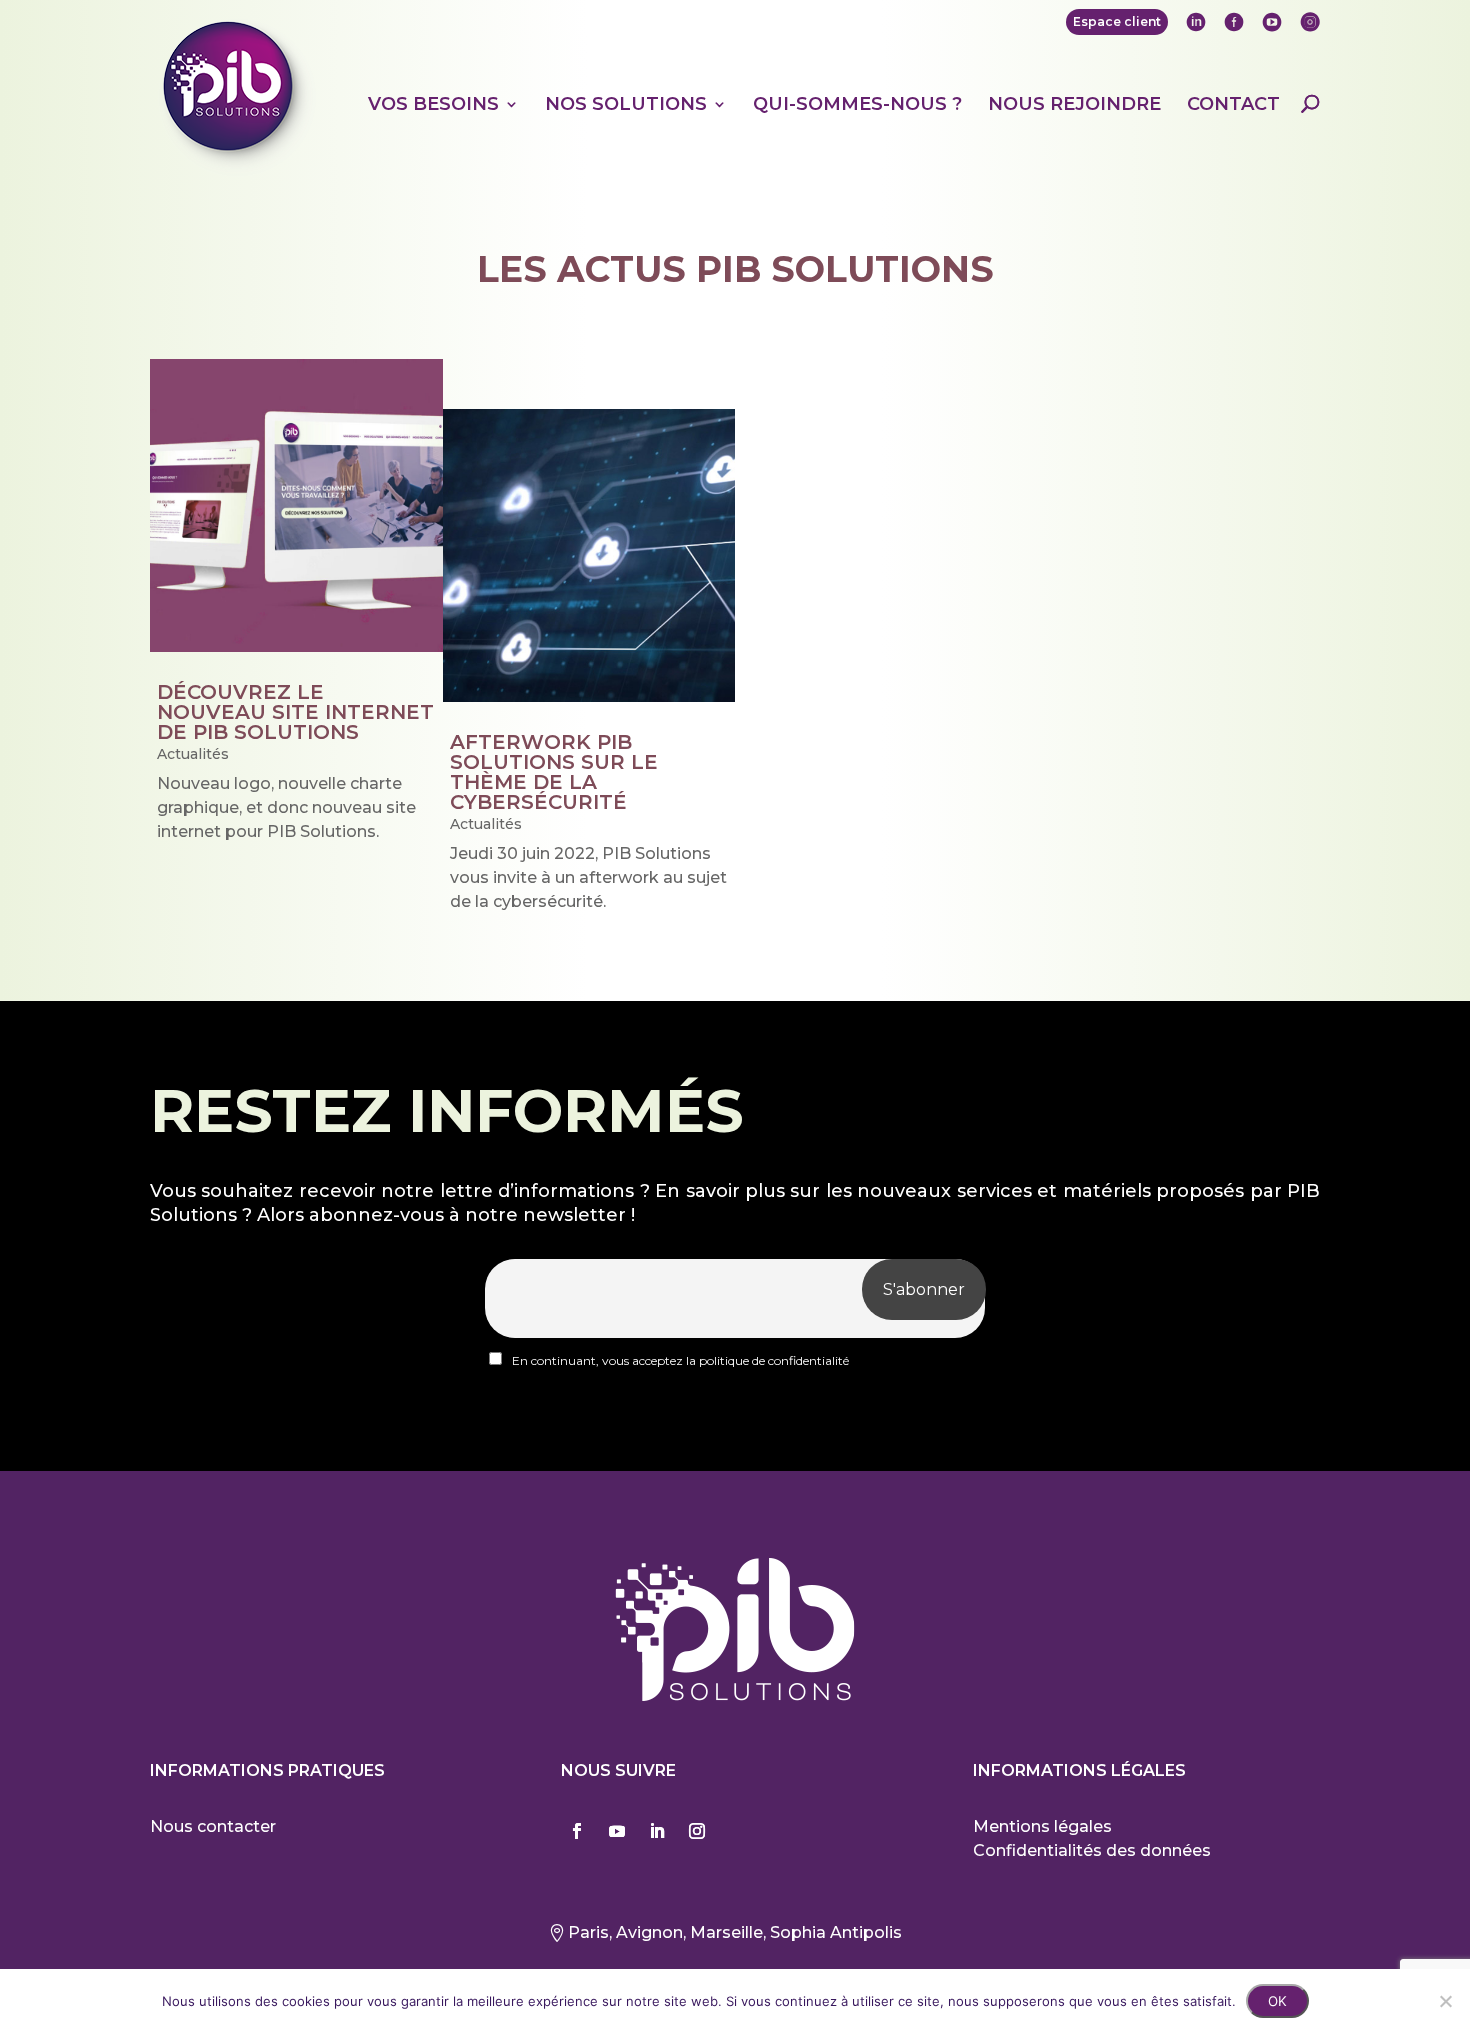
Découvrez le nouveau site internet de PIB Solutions (295, 712)
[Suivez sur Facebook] (577, 1831)
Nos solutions (626, 105)
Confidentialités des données (1092, 1850)
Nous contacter (213, 1826)
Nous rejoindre (1074, 105)
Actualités (193, 754)
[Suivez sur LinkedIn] (657, 1831)
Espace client (1117, 21)
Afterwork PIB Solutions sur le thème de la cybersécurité (554, 772)
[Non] (1445, 2001)
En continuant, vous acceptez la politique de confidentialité (679, 1360)
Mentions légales (1042, 1826)
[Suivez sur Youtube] (617, 1831)
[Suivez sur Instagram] (697, 1831)
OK (1277, 2001)
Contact (1233, 105)
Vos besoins (433, 105)
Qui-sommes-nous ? (857, 105)
